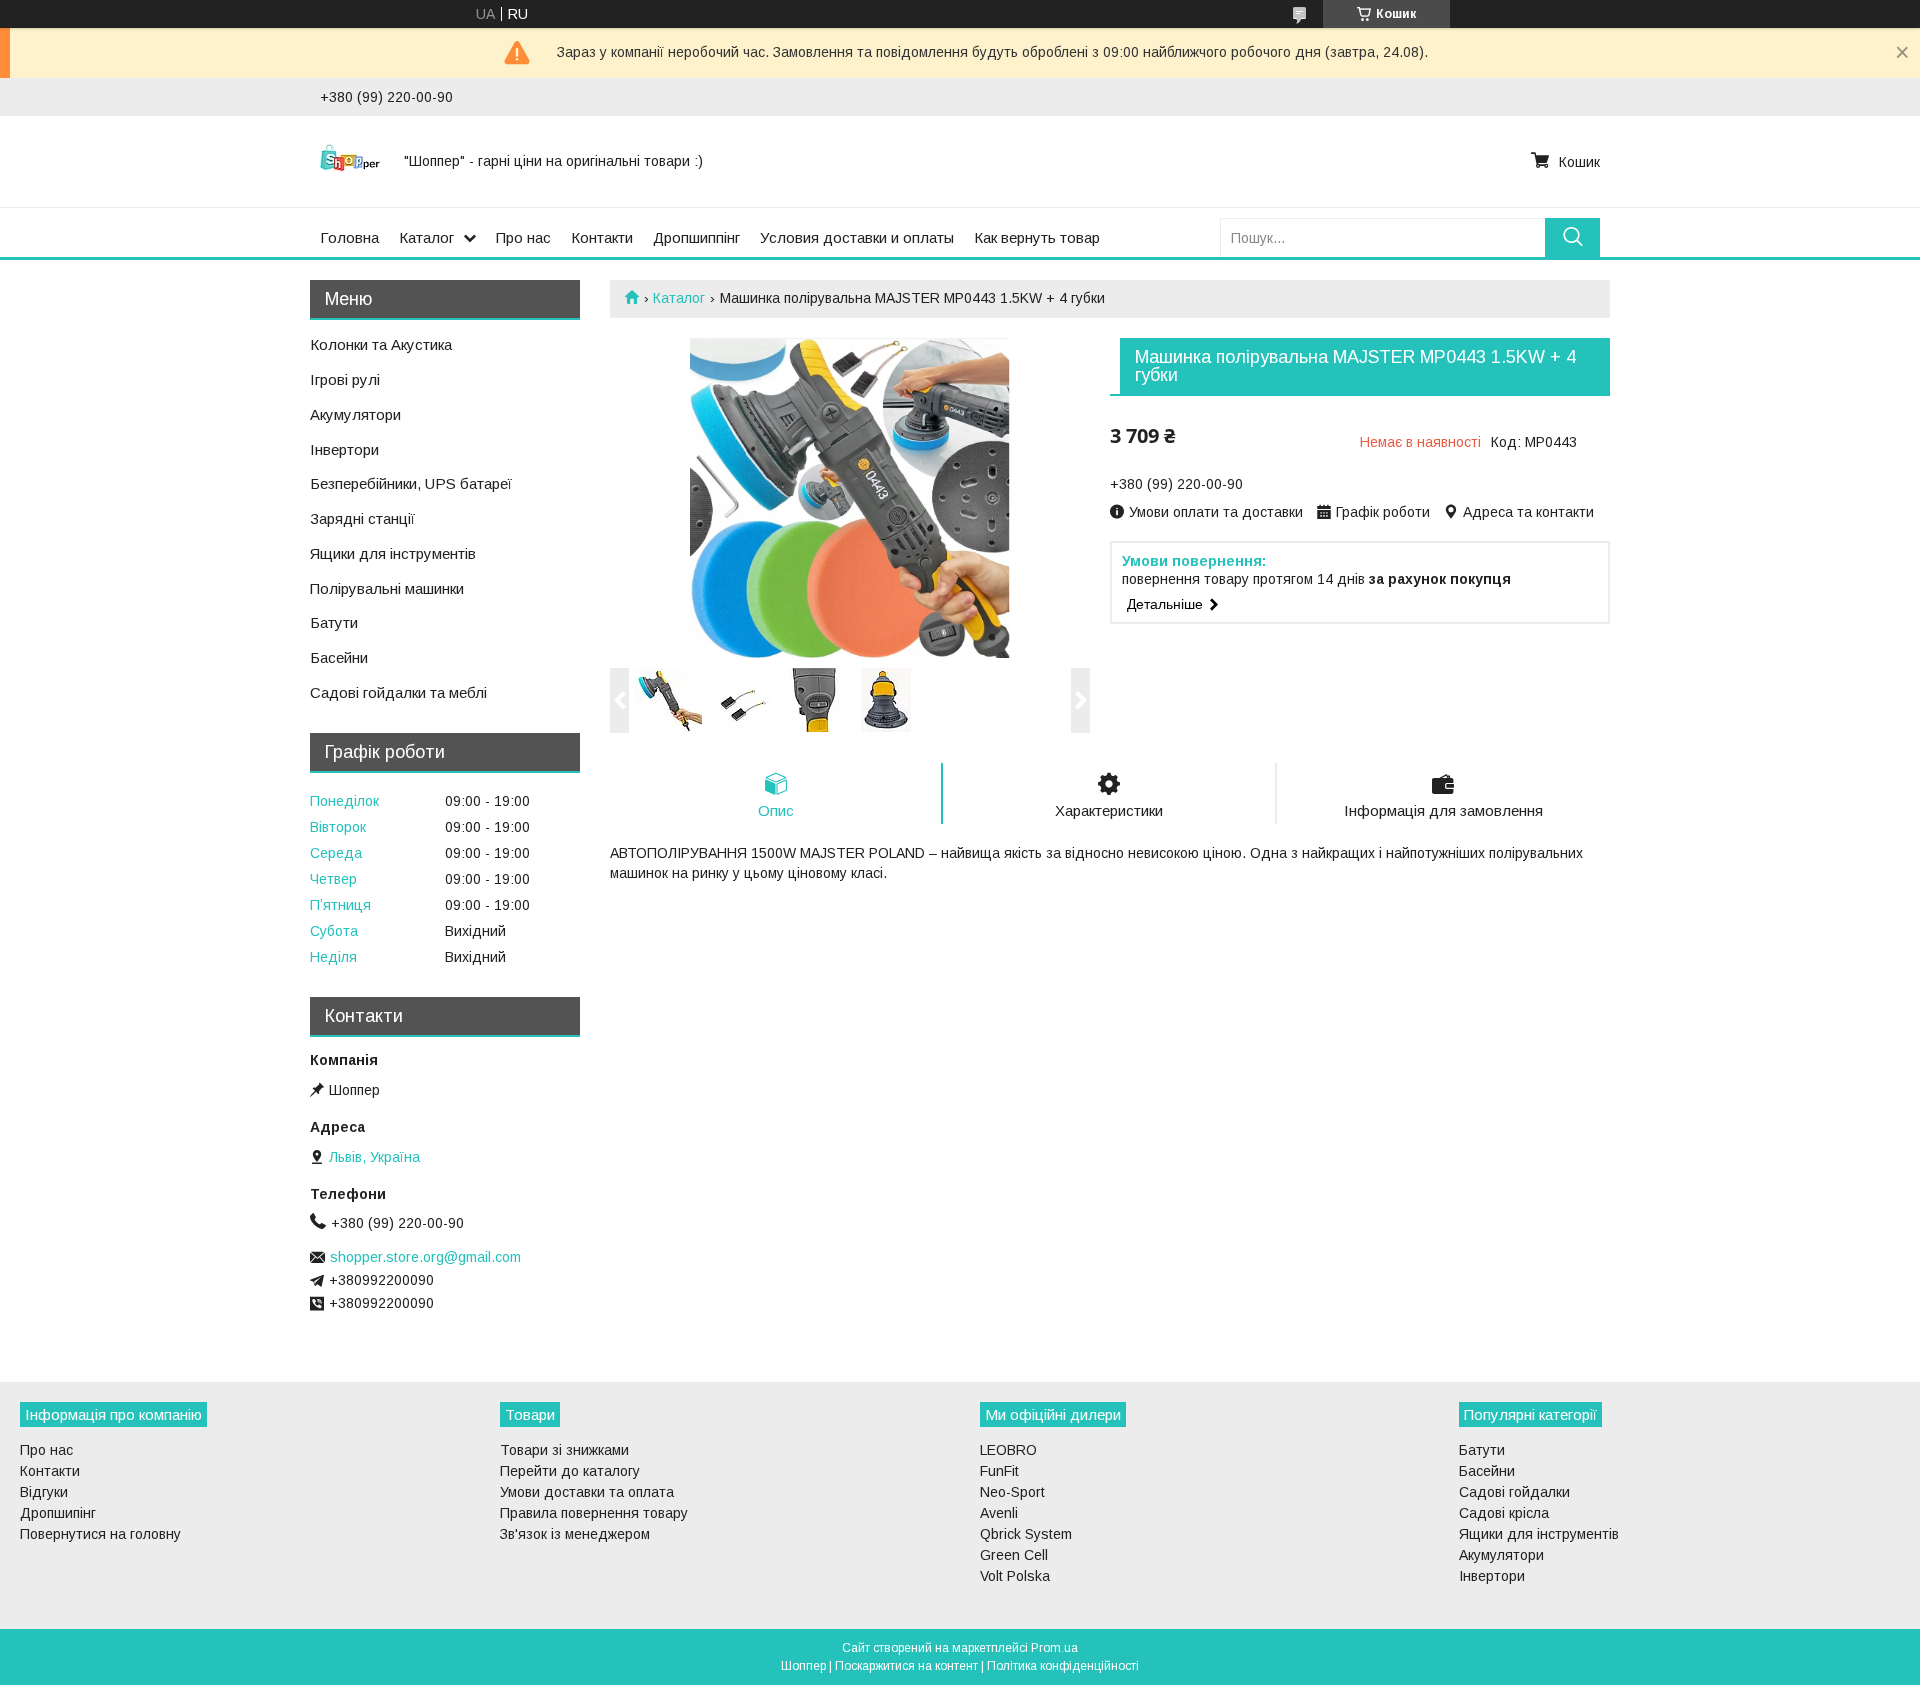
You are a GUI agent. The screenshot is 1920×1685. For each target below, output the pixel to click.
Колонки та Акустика (381, 344)
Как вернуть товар (1037, 237)
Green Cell (1014, 1555)
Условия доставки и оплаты (857, 237)
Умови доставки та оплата (587, 1492)
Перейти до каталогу (570, 1471)
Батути (334, 622)
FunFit (999, 1471)
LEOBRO (1008, 1450)
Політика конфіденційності (1063, 1666)
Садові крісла (1504, 1513)
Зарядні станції (362, 518)
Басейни (339, 657)
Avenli (999, 1513)
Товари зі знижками (564, 1450)
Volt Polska (1015, 1576)
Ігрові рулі (345, 379)
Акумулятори (355, 414)
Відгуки (44, 1492)
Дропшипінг (58, 1513)
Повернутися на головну (100, 1534)
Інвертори (344, 449)
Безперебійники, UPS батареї (411, 483)
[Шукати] (1572, 237)
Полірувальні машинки (387, 588)
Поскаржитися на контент (906, 1666)
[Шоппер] (350, 161)
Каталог (426, 237)
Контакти (602, 237)
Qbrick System (1026, 1534)
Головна (349, 237)
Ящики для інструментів (393, 553)
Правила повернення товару (594, 1513)
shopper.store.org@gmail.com (425, 1257)
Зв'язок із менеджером (575, 1534)
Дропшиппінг (696, 237)
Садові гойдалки (1514, 1492)
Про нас (523, 237)
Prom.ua (1054, 1648)
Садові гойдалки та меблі (398, 692)
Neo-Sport (1012, 1492)
